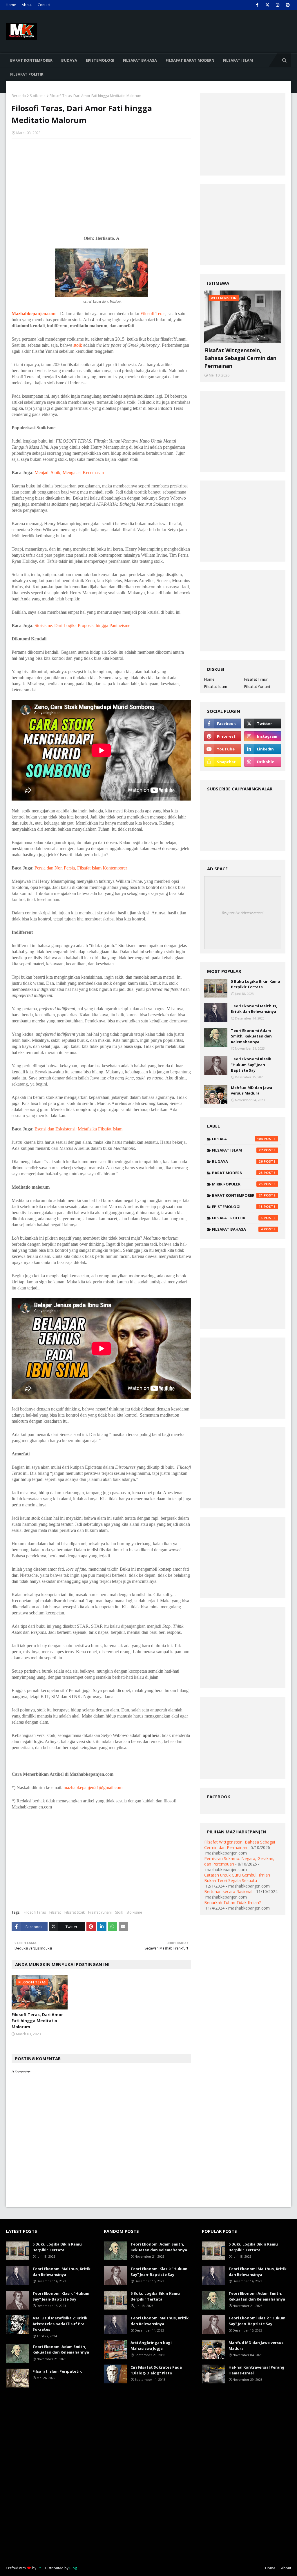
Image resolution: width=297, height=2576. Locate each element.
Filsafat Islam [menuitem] (238, 60)
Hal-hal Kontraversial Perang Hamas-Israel (257, 2370)
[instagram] (277, 5)
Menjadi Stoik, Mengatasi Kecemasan (69, 473)
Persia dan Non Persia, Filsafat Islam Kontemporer (81, 868)
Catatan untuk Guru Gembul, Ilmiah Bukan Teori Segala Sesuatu (237, 1878)
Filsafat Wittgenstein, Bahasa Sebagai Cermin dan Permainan (240, 358)
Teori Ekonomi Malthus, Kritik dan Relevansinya (254, 1009)
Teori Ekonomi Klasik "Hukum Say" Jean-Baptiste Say (251, 1065)
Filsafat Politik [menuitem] (27, 74)
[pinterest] (288, 5)
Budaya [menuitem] (69, 60)
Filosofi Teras (153, 314)
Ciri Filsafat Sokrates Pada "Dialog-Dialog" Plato (156, 2370)
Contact (44, 5)
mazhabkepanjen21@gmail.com (93, 1787)
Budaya (237, 1161)
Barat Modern (237, 1173)
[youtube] (223, 749)
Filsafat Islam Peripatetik (57, 2371)
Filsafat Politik (237, 1218)
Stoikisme (38, 96)
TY (39, 2568)
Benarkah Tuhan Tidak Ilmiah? (232, 1902)
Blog (73, 2568)
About (27, 5)
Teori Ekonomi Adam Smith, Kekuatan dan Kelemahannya (251, 1036)
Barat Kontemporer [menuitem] (31, 60)
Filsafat (55, 1912)
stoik (78, 345)
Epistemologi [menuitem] (100, 60)
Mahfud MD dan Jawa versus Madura (251, 1090)
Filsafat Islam (216, 686)
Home (11, 5)
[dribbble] (263, 762)
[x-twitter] (267, 5)
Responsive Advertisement (243, 913)
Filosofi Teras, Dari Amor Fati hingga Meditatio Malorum (37, 2021)
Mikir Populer (237, 1184)
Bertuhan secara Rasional (228, 1891)
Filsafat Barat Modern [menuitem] (190, 60)
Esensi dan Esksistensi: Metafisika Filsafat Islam (78, 1129)
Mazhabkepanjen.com (33, 314)
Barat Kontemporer (237, 1195)
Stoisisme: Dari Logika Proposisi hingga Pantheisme (82, 625)
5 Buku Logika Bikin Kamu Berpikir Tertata (256, 984)
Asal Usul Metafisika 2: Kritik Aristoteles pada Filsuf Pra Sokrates (60, 2324)
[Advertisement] (101, 185)
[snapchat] (223, 762)
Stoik (119, 1912)
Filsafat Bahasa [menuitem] (140, 60)
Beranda (19, 96)
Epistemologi (237, 1207)
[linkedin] (263, 749)
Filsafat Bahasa (237, 1229)
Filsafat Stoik (75, 1912)
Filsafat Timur (256, 679)
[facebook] (257, 5)
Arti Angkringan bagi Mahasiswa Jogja (151, 2345)
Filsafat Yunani (100, 1912)
